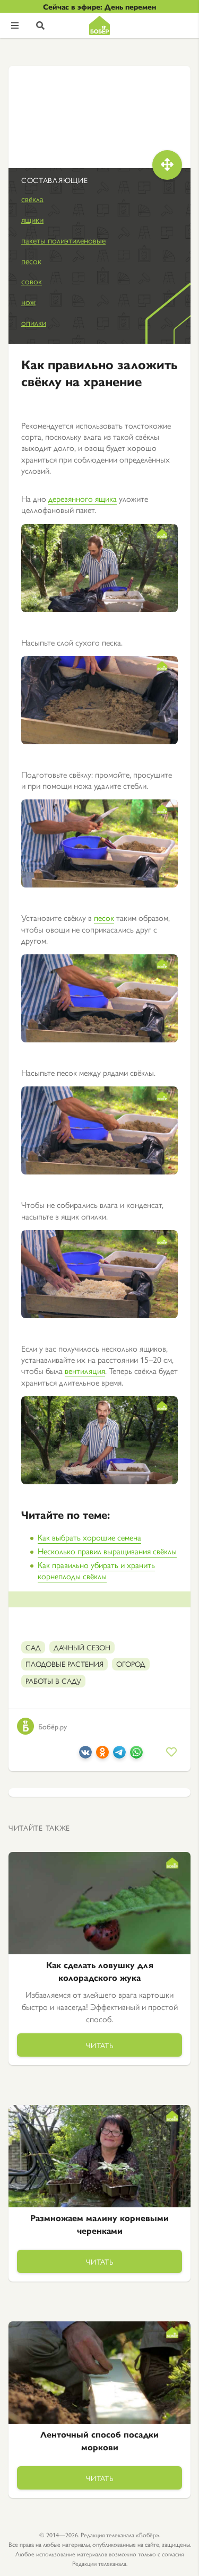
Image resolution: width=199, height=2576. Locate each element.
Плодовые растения (64, 1664)
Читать (100, 2045)
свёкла (32, 199)
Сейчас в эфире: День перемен (99, 6)
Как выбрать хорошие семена (89, 1537)
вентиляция (85, 1370)
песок (31, 261)
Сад (33, 1647)
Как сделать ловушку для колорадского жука (100, 1971)
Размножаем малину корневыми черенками (99, 2224)
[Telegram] (119, 1755)
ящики (32, 219)
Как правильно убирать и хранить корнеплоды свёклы (96, 1570)
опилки (34, 322)
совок (32, 281)
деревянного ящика (83, 498)
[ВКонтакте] (85, 1755)
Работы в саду (53, 1681)
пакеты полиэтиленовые (63, 240)
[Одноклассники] (102, 1755)
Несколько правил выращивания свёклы (107, 1551)
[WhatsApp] (136, 1755)
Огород (131, 1664)
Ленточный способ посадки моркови (99, 2440)
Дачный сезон (82, 1647)
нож (28, 302)
